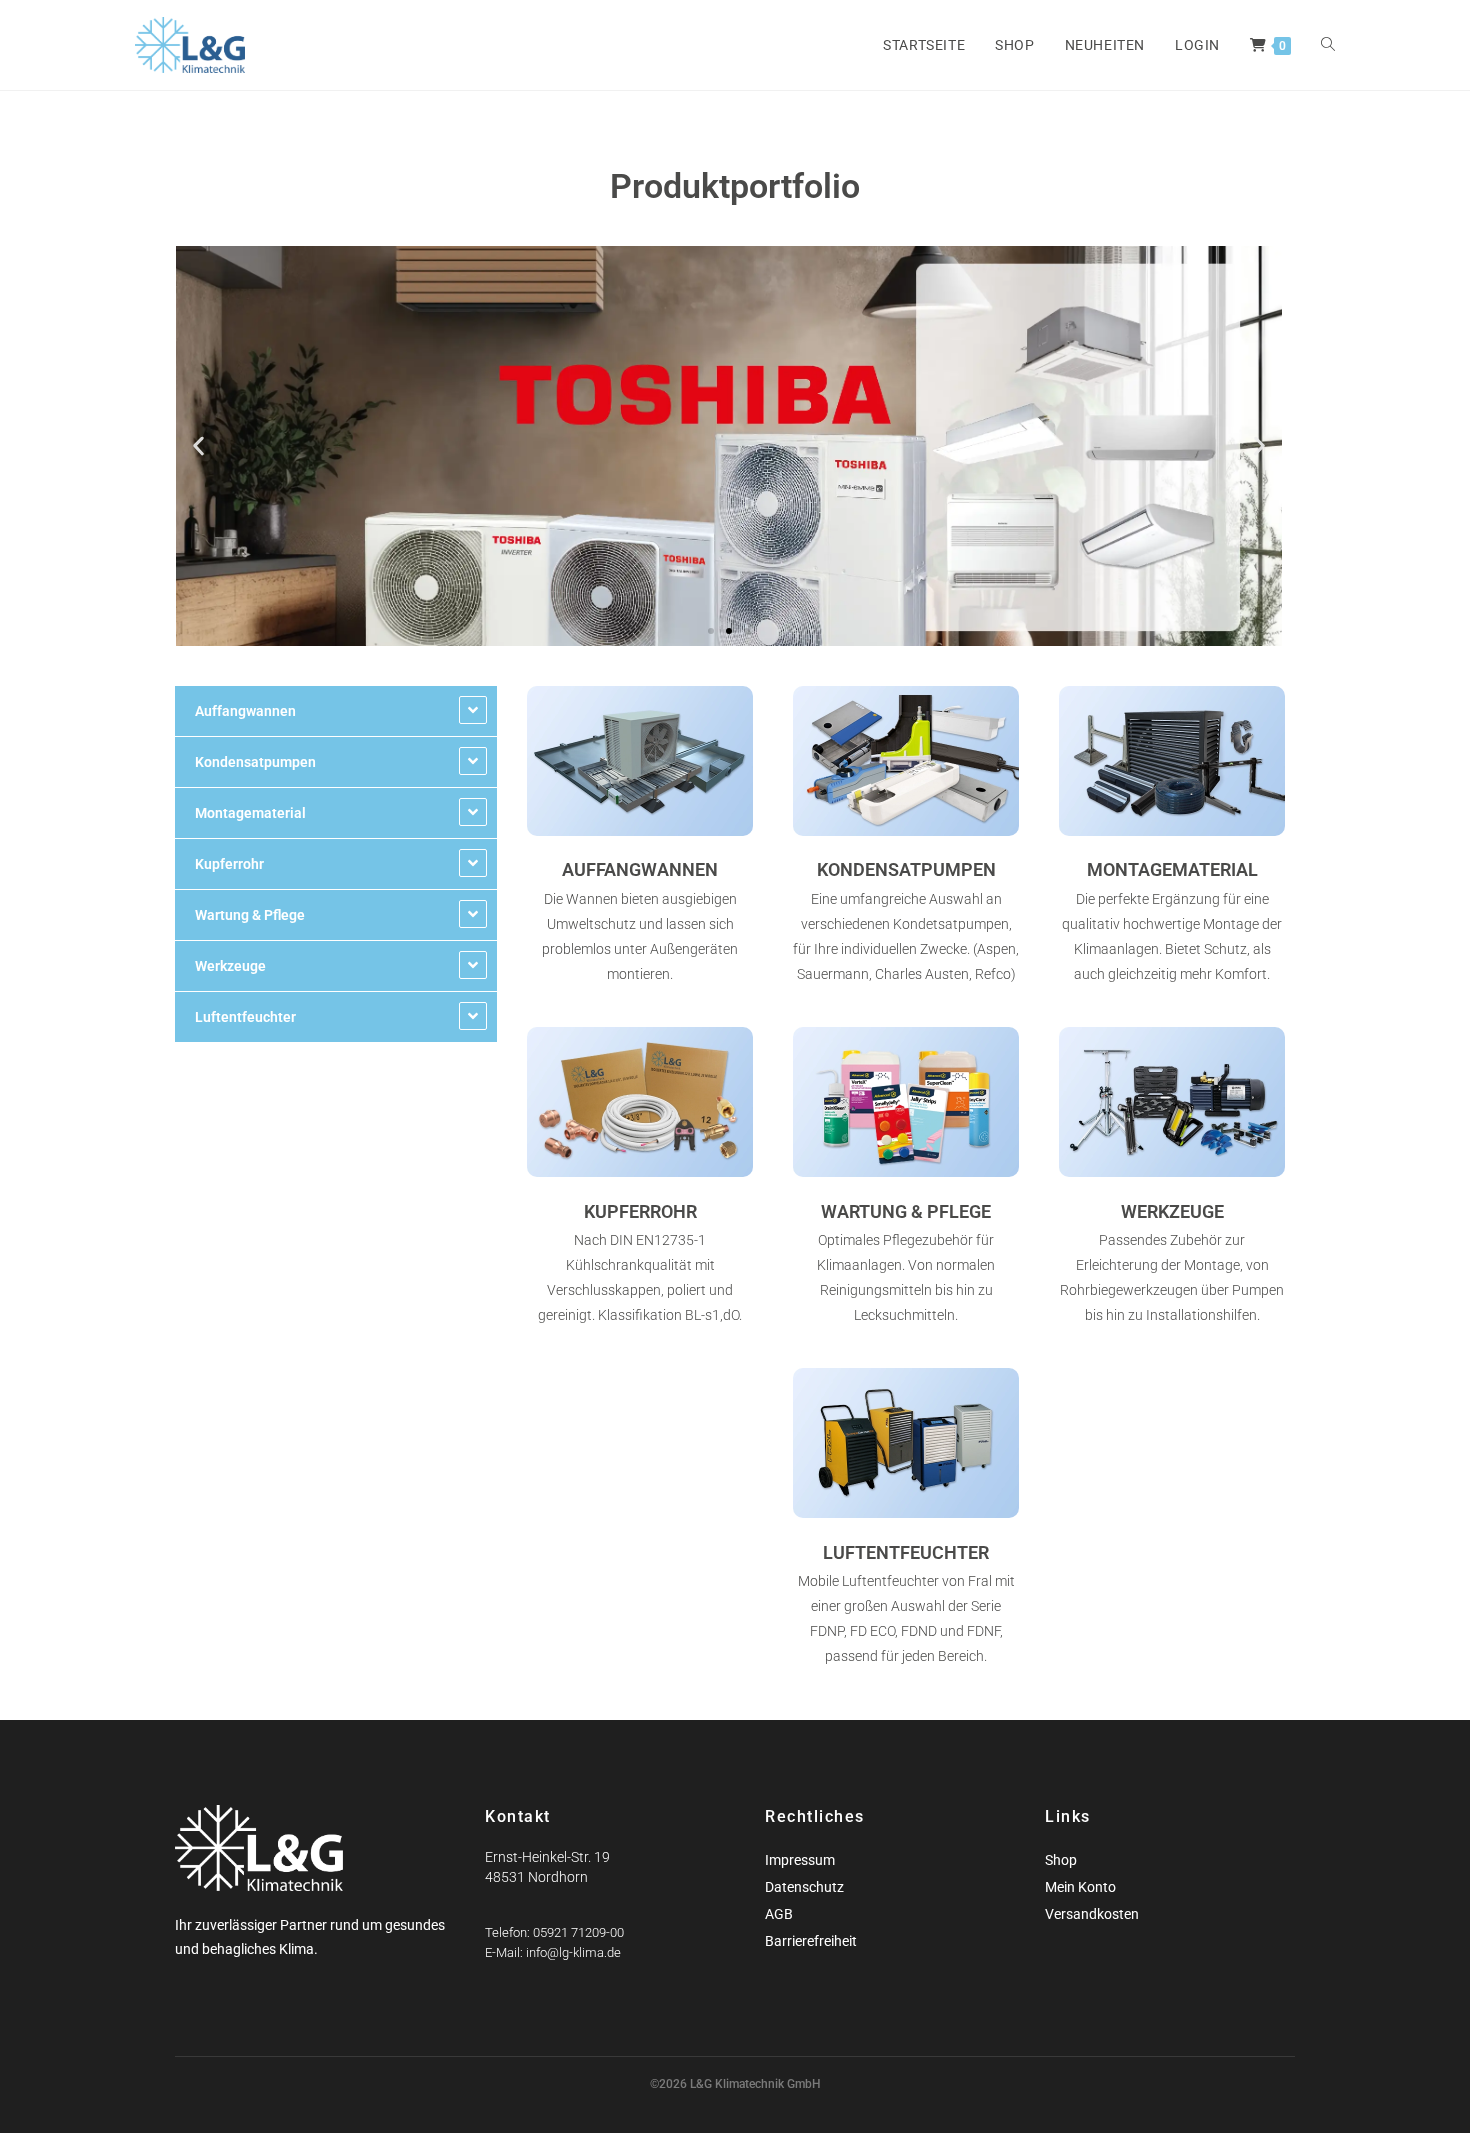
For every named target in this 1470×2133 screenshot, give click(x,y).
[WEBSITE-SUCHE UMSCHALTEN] (1328, 45)
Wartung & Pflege (250, 915)
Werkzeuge (230, 966)
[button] (198, 446)
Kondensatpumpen (255, 762)
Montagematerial (250, 813)
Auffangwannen (245, 711)
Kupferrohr (229, 864)
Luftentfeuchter (245, 1017)
